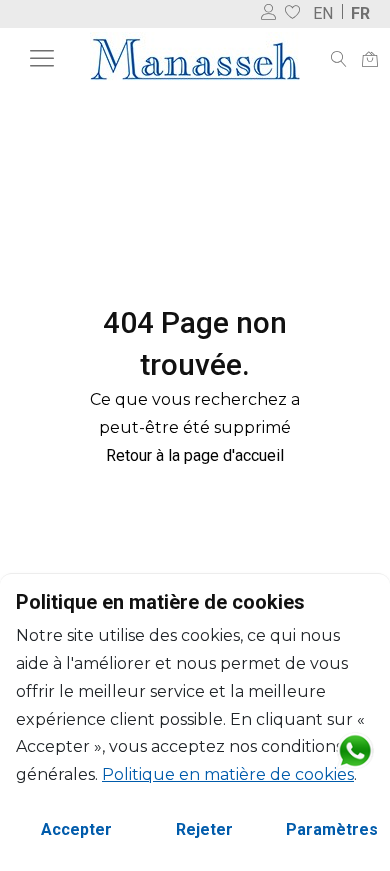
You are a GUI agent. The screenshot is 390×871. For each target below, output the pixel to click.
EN (323, 13)
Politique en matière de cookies (228, 774)
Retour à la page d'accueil (195, 455)
